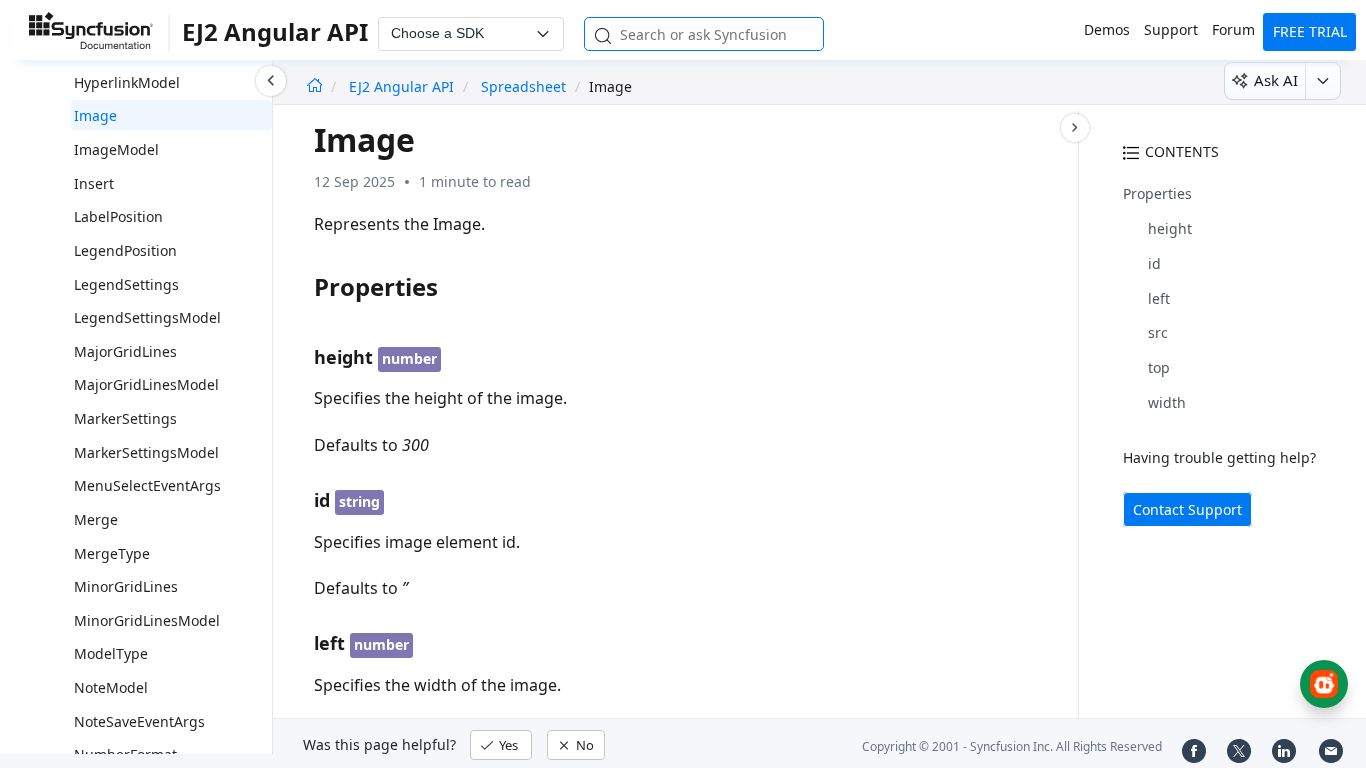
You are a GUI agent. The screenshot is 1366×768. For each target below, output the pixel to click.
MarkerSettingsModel (146, 452)
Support (1171, 29)
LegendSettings (126, 284)
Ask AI (1276, 80)
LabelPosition (118, 216)
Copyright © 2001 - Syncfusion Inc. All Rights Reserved (1012, 746)
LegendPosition (125, 250)
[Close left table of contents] (271, 81)
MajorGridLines (125, 351)
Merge (96, 519)
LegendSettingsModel (147, 317)
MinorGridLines (126, 586)
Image (95, 115)
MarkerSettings (125, 418)
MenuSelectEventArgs (147, 485)
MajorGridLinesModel (146, 384)
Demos (1107, 29)
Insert (94, 183)
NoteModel (111, 687)
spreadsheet (523, 86)
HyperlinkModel (127, 82)
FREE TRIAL (1310, 31)
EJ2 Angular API (403, 86)
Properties (1157, 193)
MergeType (112, 553)
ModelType (111, 653)
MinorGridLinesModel (147, 620)
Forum (1233, 29)
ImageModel (116, 149)
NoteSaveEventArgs (139, 721)
